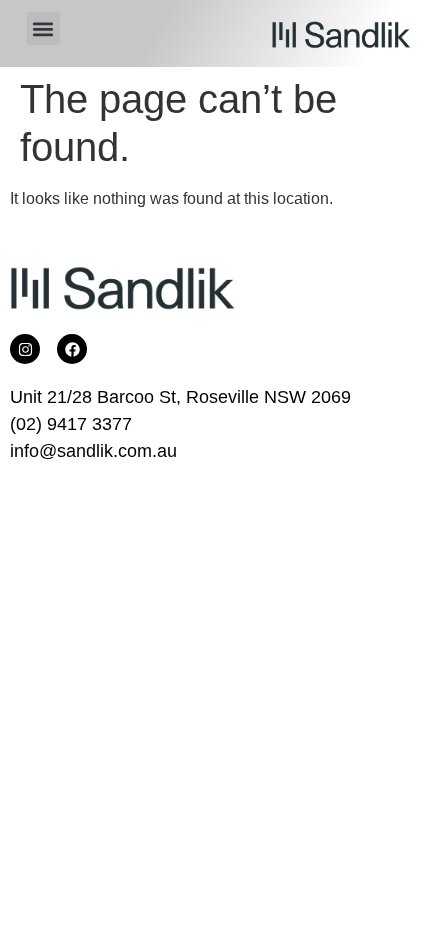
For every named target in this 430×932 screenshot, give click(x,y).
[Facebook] (72, 349)
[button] (43, 28)
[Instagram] (25, 349)
